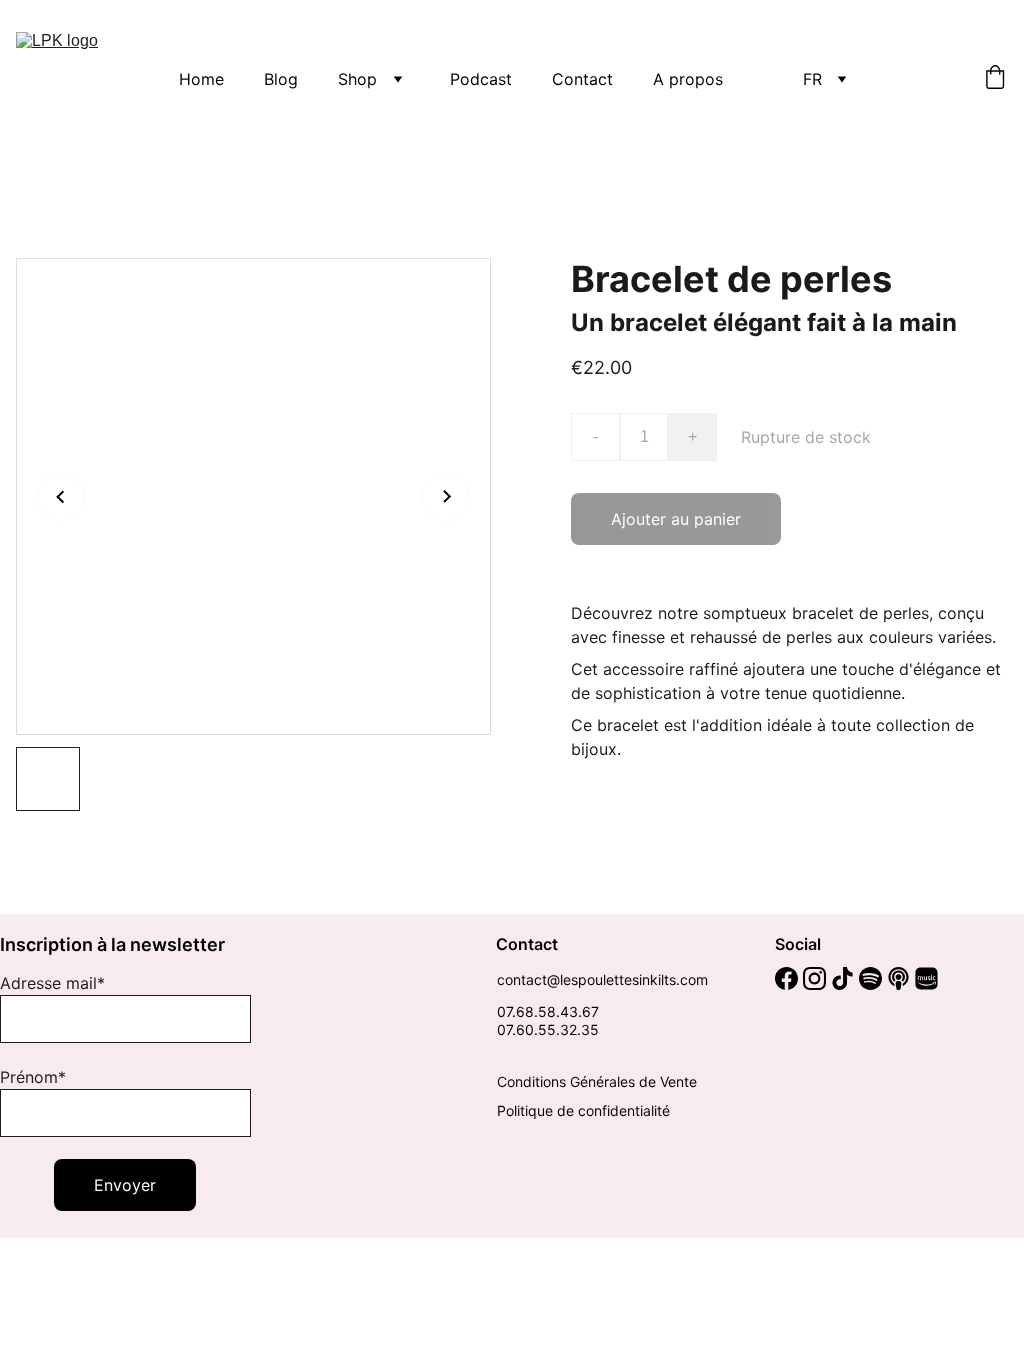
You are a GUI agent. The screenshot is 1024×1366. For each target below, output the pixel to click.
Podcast (481, 79)
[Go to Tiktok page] (842, 978)
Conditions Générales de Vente (597, 1081)
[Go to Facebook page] (786, 978)
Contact (582, 79)
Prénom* (33, 1077)
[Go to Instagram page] (814, 978)
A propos (688, 79)
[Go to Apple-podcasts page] (898, 978)
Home (201, 79)
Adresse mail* (52, 983)
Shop (357, 79)
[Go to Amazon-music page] (926, 978)
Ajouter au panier (676, 519)
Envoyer (125, 1185)
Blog (281, 79)
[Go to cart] (995, 79)
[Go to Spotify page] (870, 978)
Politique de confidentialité (583, 1110)
